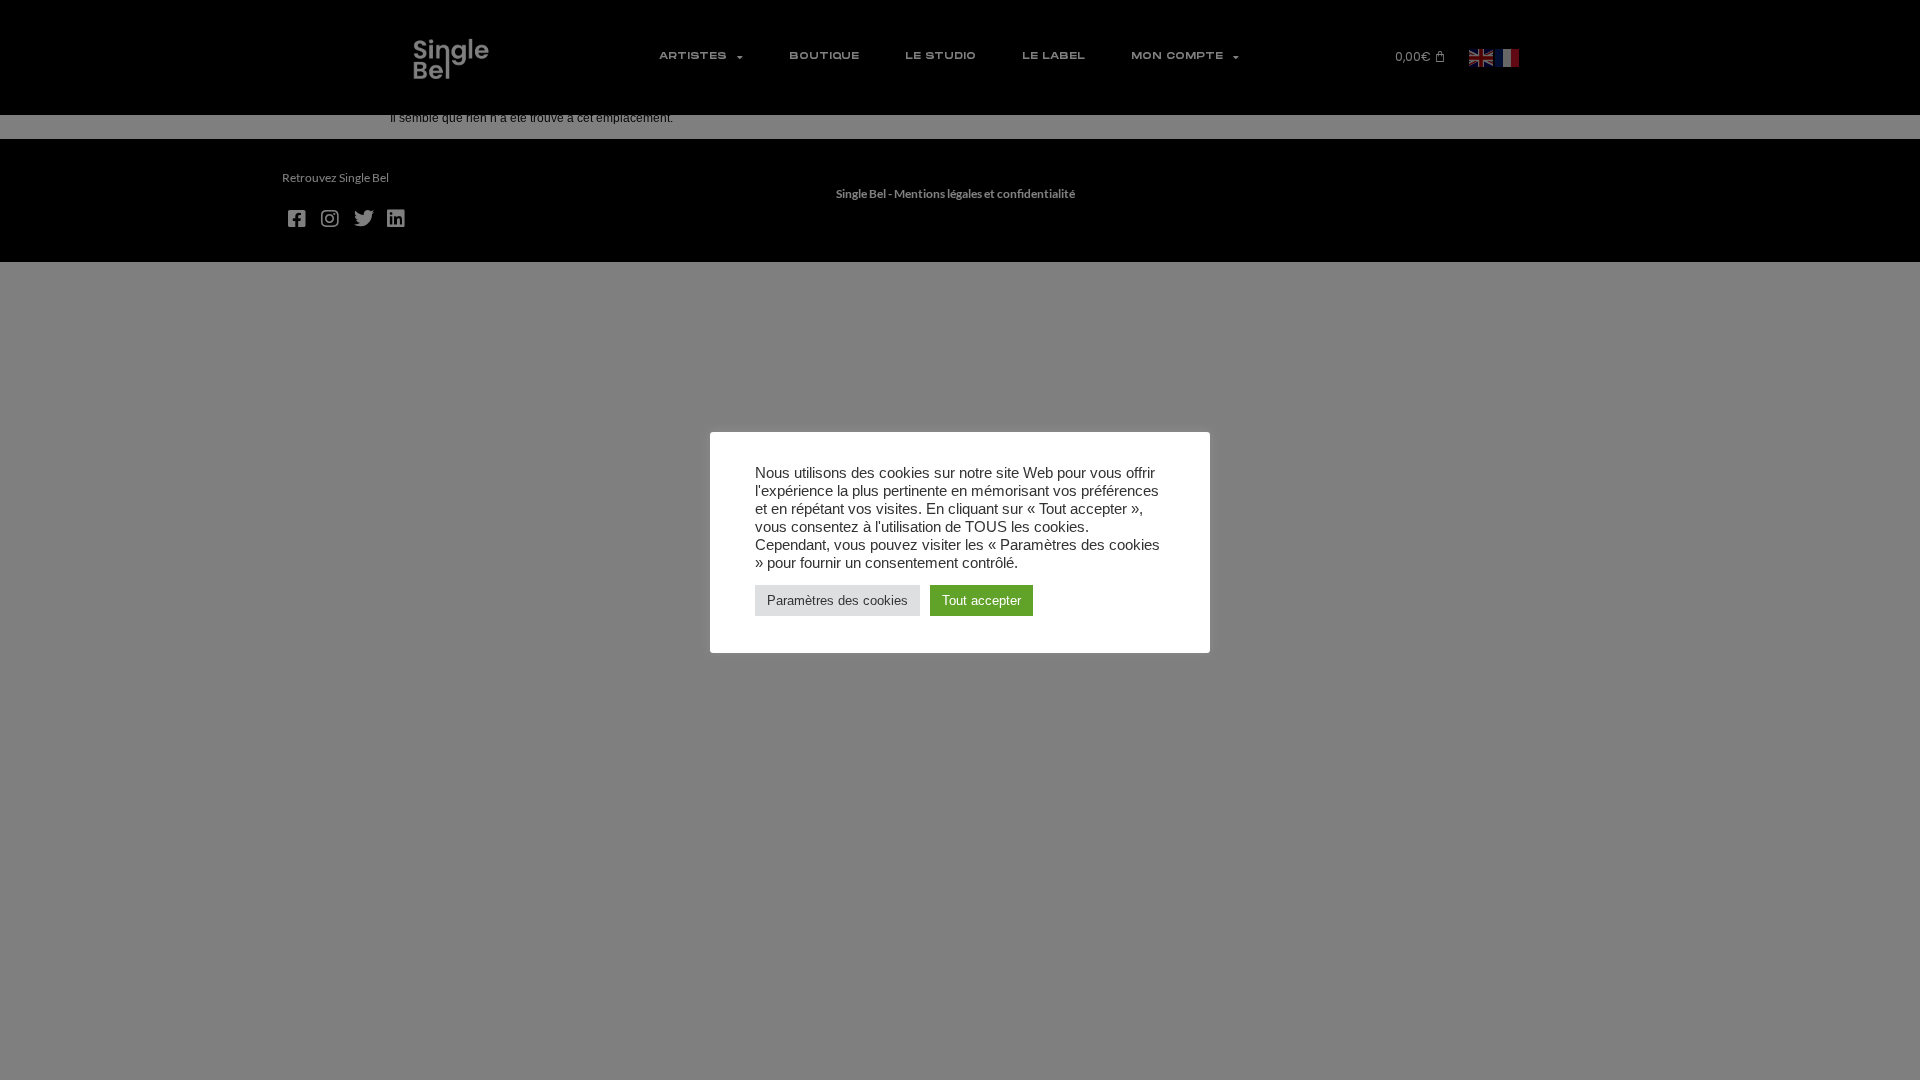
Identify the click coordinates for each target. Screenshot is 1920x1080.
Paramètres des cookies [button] (837, 600)
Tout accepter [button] (981, 600)
